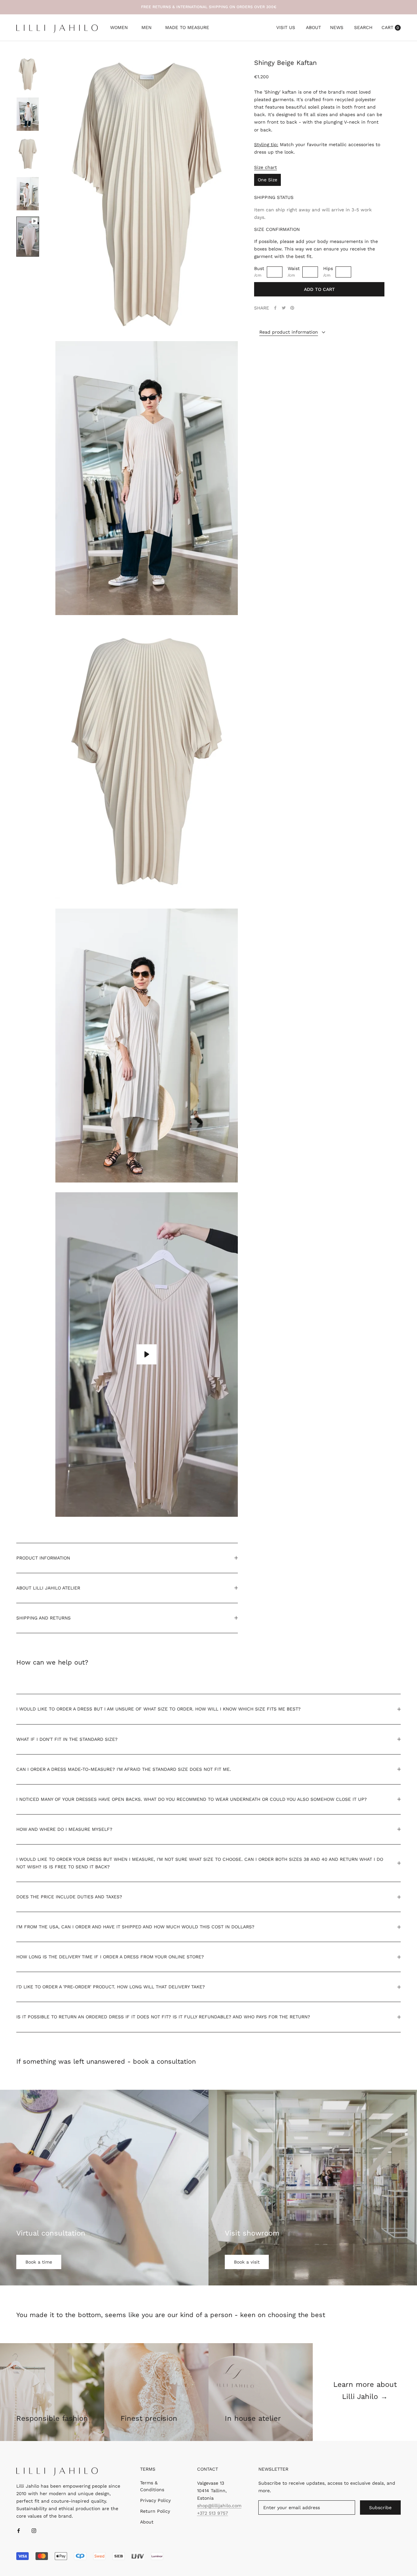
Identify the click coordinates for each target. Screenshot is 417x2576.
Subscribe (380, 2508)
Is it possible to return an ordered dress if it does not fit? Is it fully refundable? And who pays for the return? (163, 2017)
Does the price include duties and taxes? (69, 1897)
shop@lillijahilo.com (219, 2506)
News (337, 27)
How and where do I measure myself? (64, 1829)
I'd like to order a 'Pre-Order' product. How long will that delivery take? (111, 1987)
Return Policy (155, 2511)
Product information (43, 1558)
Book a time (39, 2262)
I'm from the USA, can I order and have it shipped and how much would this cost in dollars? (135, 1927)
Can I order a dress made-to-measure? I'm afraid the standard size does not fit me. (124, 1769)
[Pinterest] (292, 308)
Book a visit (247, 2262)
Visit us (286, 27)
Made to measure (187, 28)
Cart (390, 27)
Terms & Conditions (152, 2486)
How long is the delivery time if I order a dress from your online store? (110, 1957)
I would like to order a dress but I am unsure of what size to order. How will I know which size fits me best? (158, 1709)
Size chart (266, 167)
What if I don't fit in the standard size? (67, 1739)
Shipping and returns (43, 1618)
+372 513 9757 (213, 2513)
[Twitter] (284, 308)
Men (146, 28)
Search (363, 27)
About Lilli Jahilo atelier (48, 1588)
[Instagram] (34, 2530)
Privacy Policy (155, 2500)
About (313, 27)
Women (119, 28)
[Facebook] (275, 308)
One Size (267, 180)
